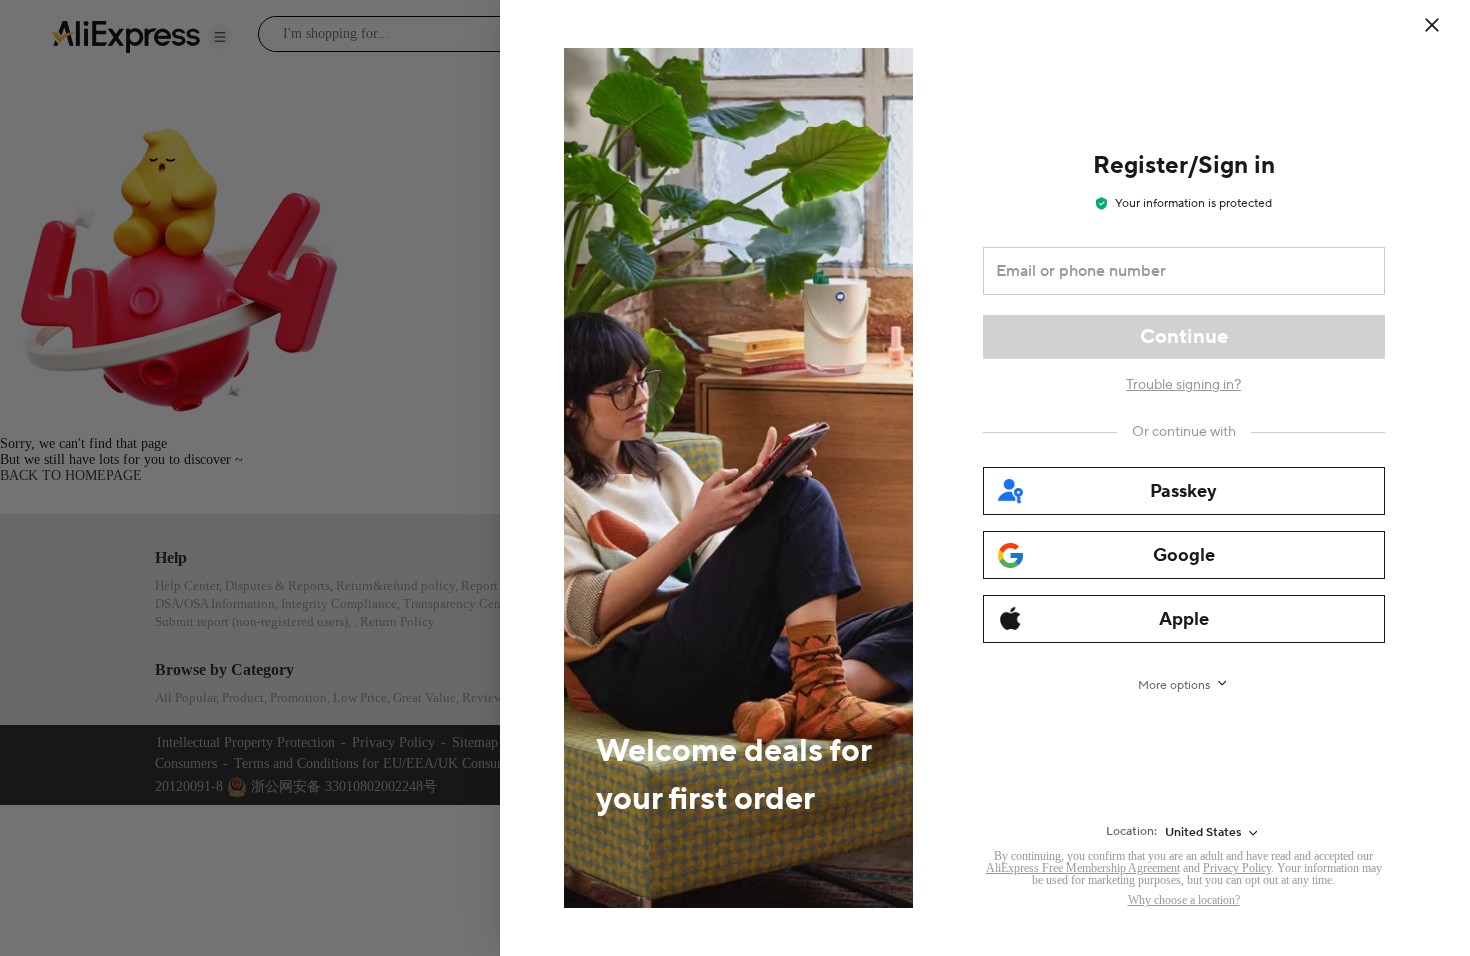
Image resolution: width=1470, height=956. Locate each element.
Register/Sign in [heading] (1184, 165)
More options (1174, 685)
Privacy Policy (1237, 868)
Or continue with (1184, 432)
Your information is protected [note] (1193, 203)
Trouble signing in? (1183, 385)
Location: (1131, 831)
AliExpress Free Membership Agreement (1083, 868)
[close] (1432, 25)
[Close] (1445, 25)
